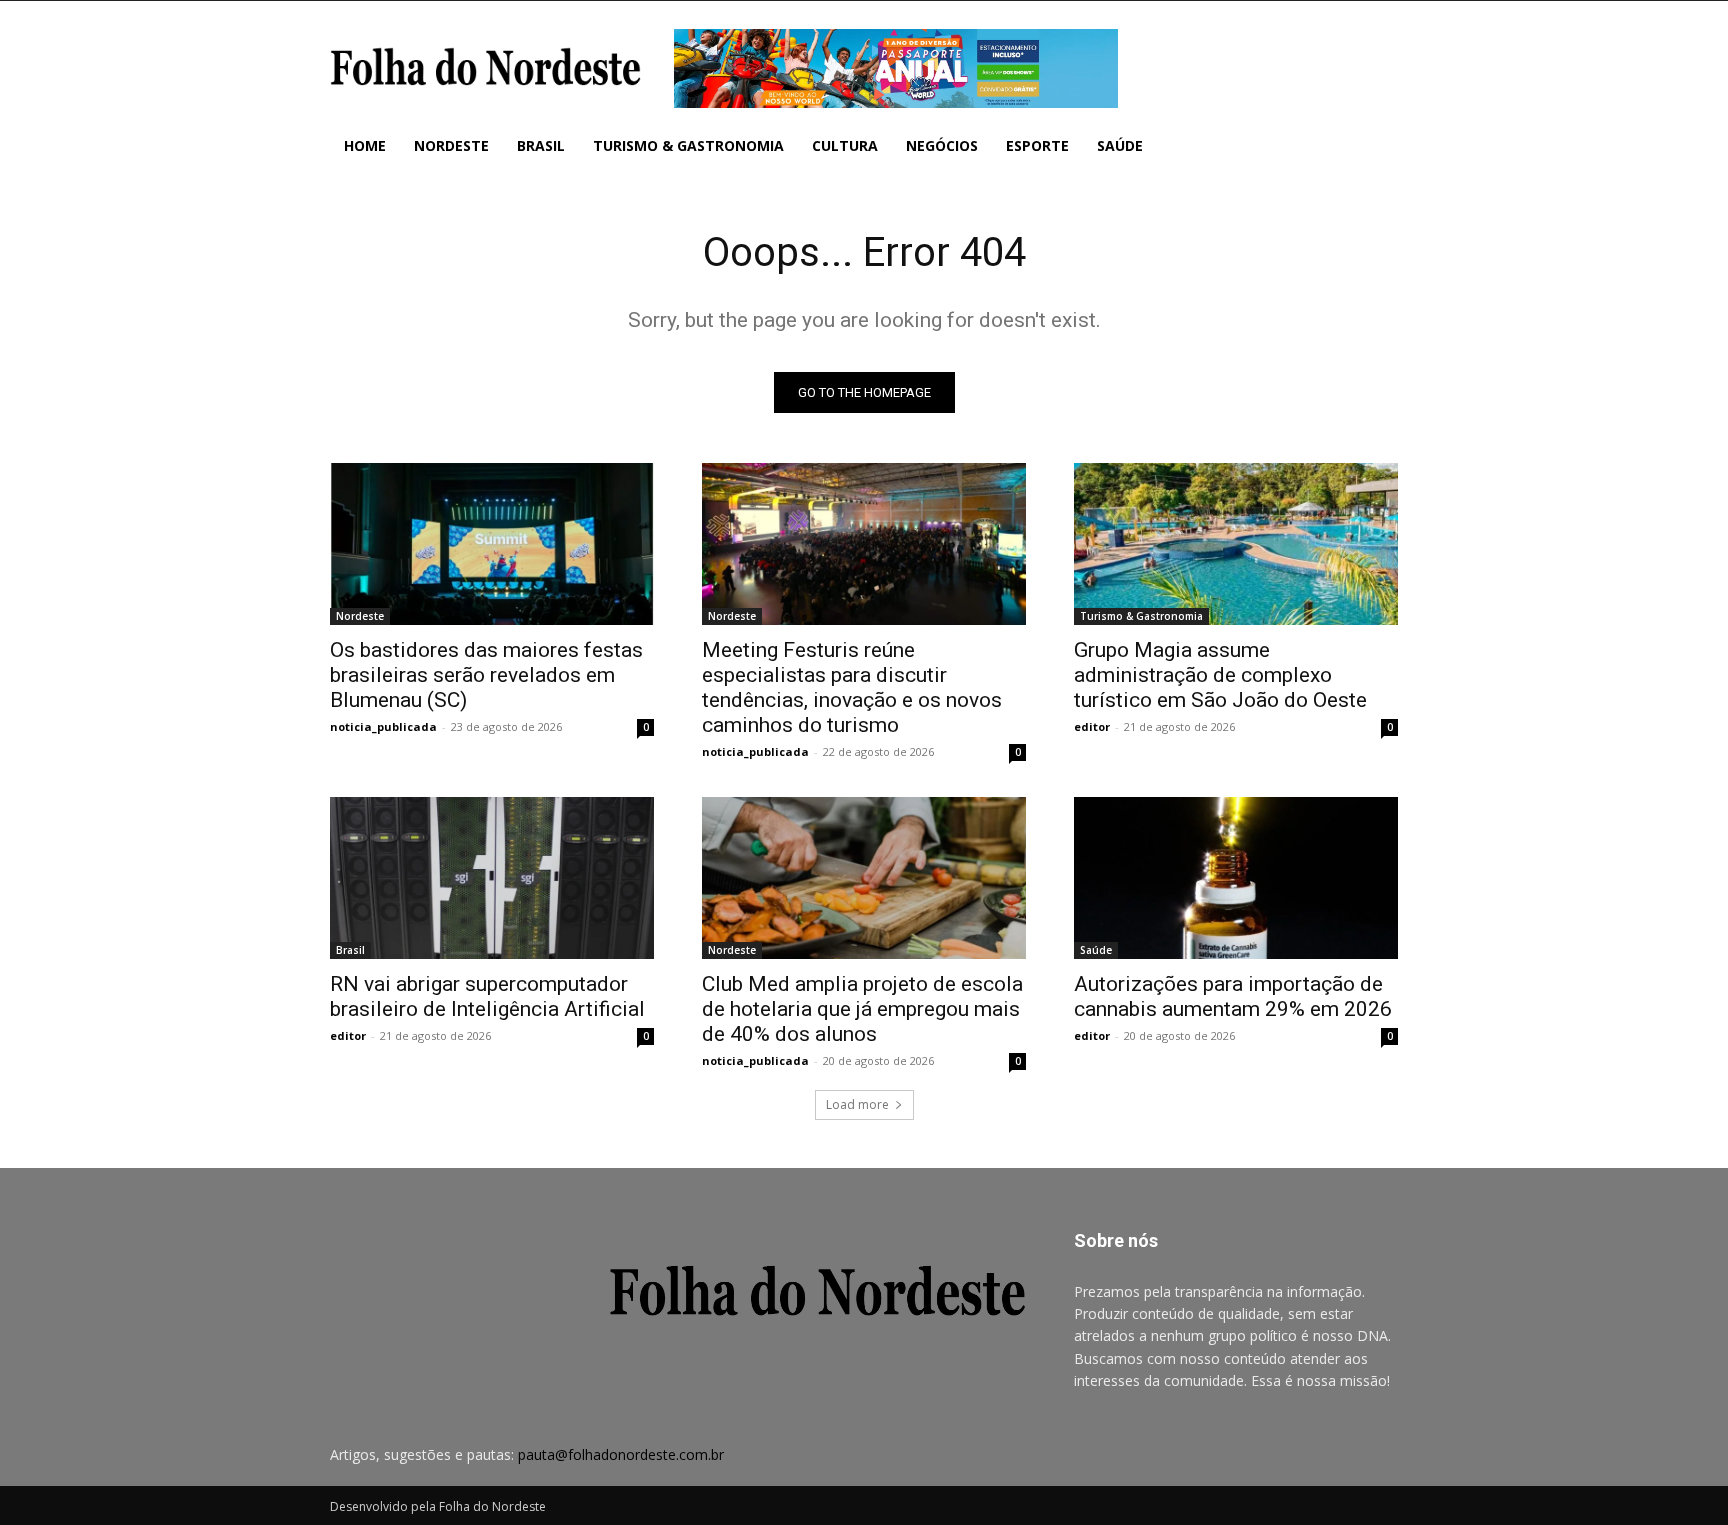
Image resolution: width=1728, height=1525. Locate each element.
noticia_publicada (383, 726)
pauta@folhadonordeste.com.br (621, 1454)
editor (1092, 726)
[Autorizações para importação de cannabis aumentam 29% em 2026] (1236, 878)
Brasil (350, 950)
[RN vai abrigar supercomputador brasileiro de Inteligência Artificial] (492, 878)
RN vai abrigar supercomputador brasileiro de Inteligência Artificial (487, 996)
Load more (857, 1104)
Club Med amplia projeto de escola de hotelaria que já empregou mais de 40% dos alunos (862, 1009)
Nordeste (360, 616)
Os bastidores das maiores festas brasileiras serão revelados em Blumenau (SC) (486, 675)
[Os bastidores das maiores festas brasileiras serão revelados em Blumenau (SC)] (492, 544)
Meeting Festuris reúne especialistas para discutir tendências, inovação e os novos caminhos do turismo (852, 687)
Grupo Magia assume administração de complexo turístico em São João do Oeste (1220, 675)
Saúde (1096, 950)
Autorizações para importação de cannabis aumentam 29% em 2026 (1233, 996)
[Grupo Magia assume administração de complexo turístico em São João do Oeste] (1236, 544)
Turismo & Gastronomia (1141, 616)
